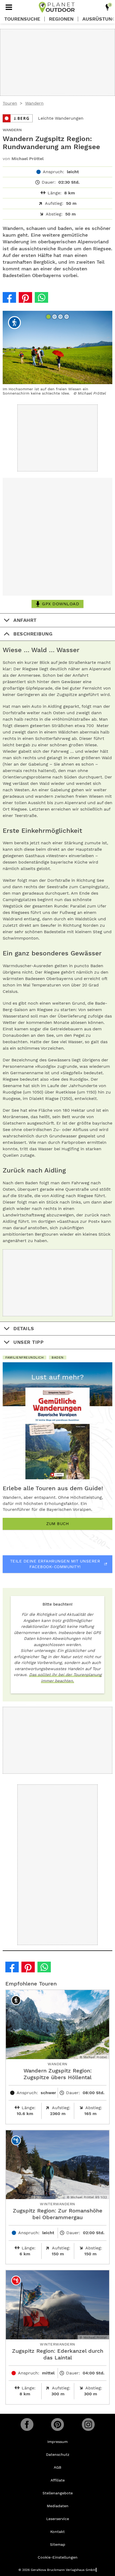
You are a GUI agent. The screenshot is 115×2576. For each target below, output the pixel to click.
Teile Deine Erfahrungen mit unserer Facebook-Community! (55, 1564)
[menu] (9, 7)
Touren (10, 103)
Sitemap (58, 2544)
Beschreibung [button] (33, 634)
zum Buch (57, 1524)
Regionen (61, 19)
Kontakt (57, 2532)
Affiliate (58, 2480)
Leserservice (58, 2519)
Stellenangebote (58, 2493)
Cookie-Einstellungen (58, 2557)
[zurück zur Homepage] (57, 7)
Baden (58, 1357)
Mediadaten (58, 2506)
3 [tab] (61, 317)
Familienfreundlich (24, 1357)
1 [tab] (49, 317)
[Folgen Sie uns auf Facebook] (27, 2424)
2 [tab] (55, 317)
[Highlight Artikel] (108, 7)
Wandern (34, 103)
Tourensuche (22, 19)
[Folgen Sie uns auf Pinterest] (57, 2424)
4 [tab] (67, 317)
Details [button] (24, 1328)
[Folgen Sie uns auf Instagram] (88, 2424)
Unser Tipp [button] (28, 1342)
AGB (57, 2467)
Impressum (57, 2442)
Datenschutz (58, 2454)
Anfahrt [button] (25, 620)
